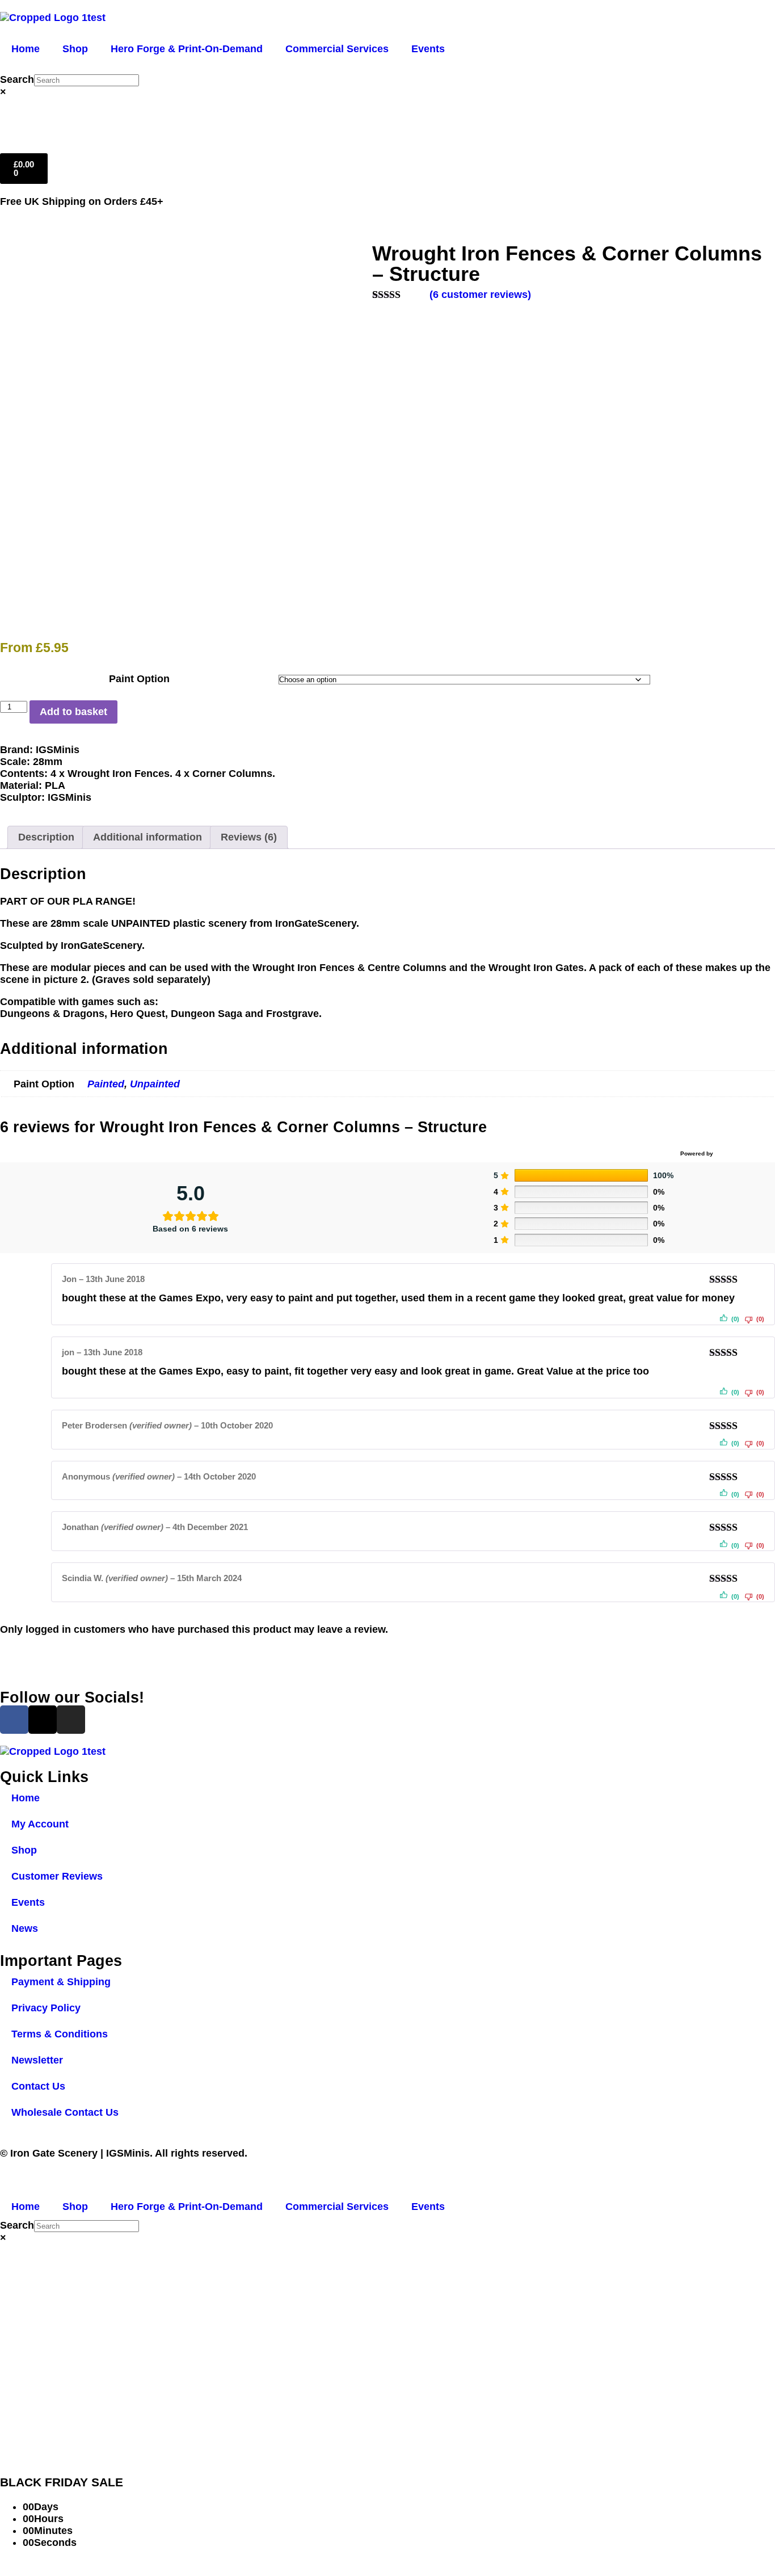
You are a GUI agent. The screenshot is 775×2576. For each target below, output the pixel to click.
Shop (75, 49)
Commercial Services (337, 49)
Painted (106, 1084)
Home (26, 49)
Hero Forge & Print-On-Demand (187, 49)
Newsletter (37, 2060)
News (25, 1928)
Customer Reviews (57, 1876)
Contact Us (38, 2086)
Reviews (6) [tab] (249, 837)
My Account (40, 1824)
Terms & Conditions (60, 2034)
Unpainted (155, 1084)
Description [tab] (46, 837)
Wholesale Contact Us (65, 2112)
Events (428, 49)
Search (17, 79)
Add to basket (73, 712)
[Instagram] (71, 1720)
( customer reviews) (480, 295)
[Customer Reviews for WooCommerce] (743, 1154)
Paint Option (139, 679)
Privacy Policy (46, 2008)
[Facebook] (14, 1720)
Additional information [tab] (148, 837)
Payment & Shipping (61, 1982)
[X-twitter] (43, 1720)
